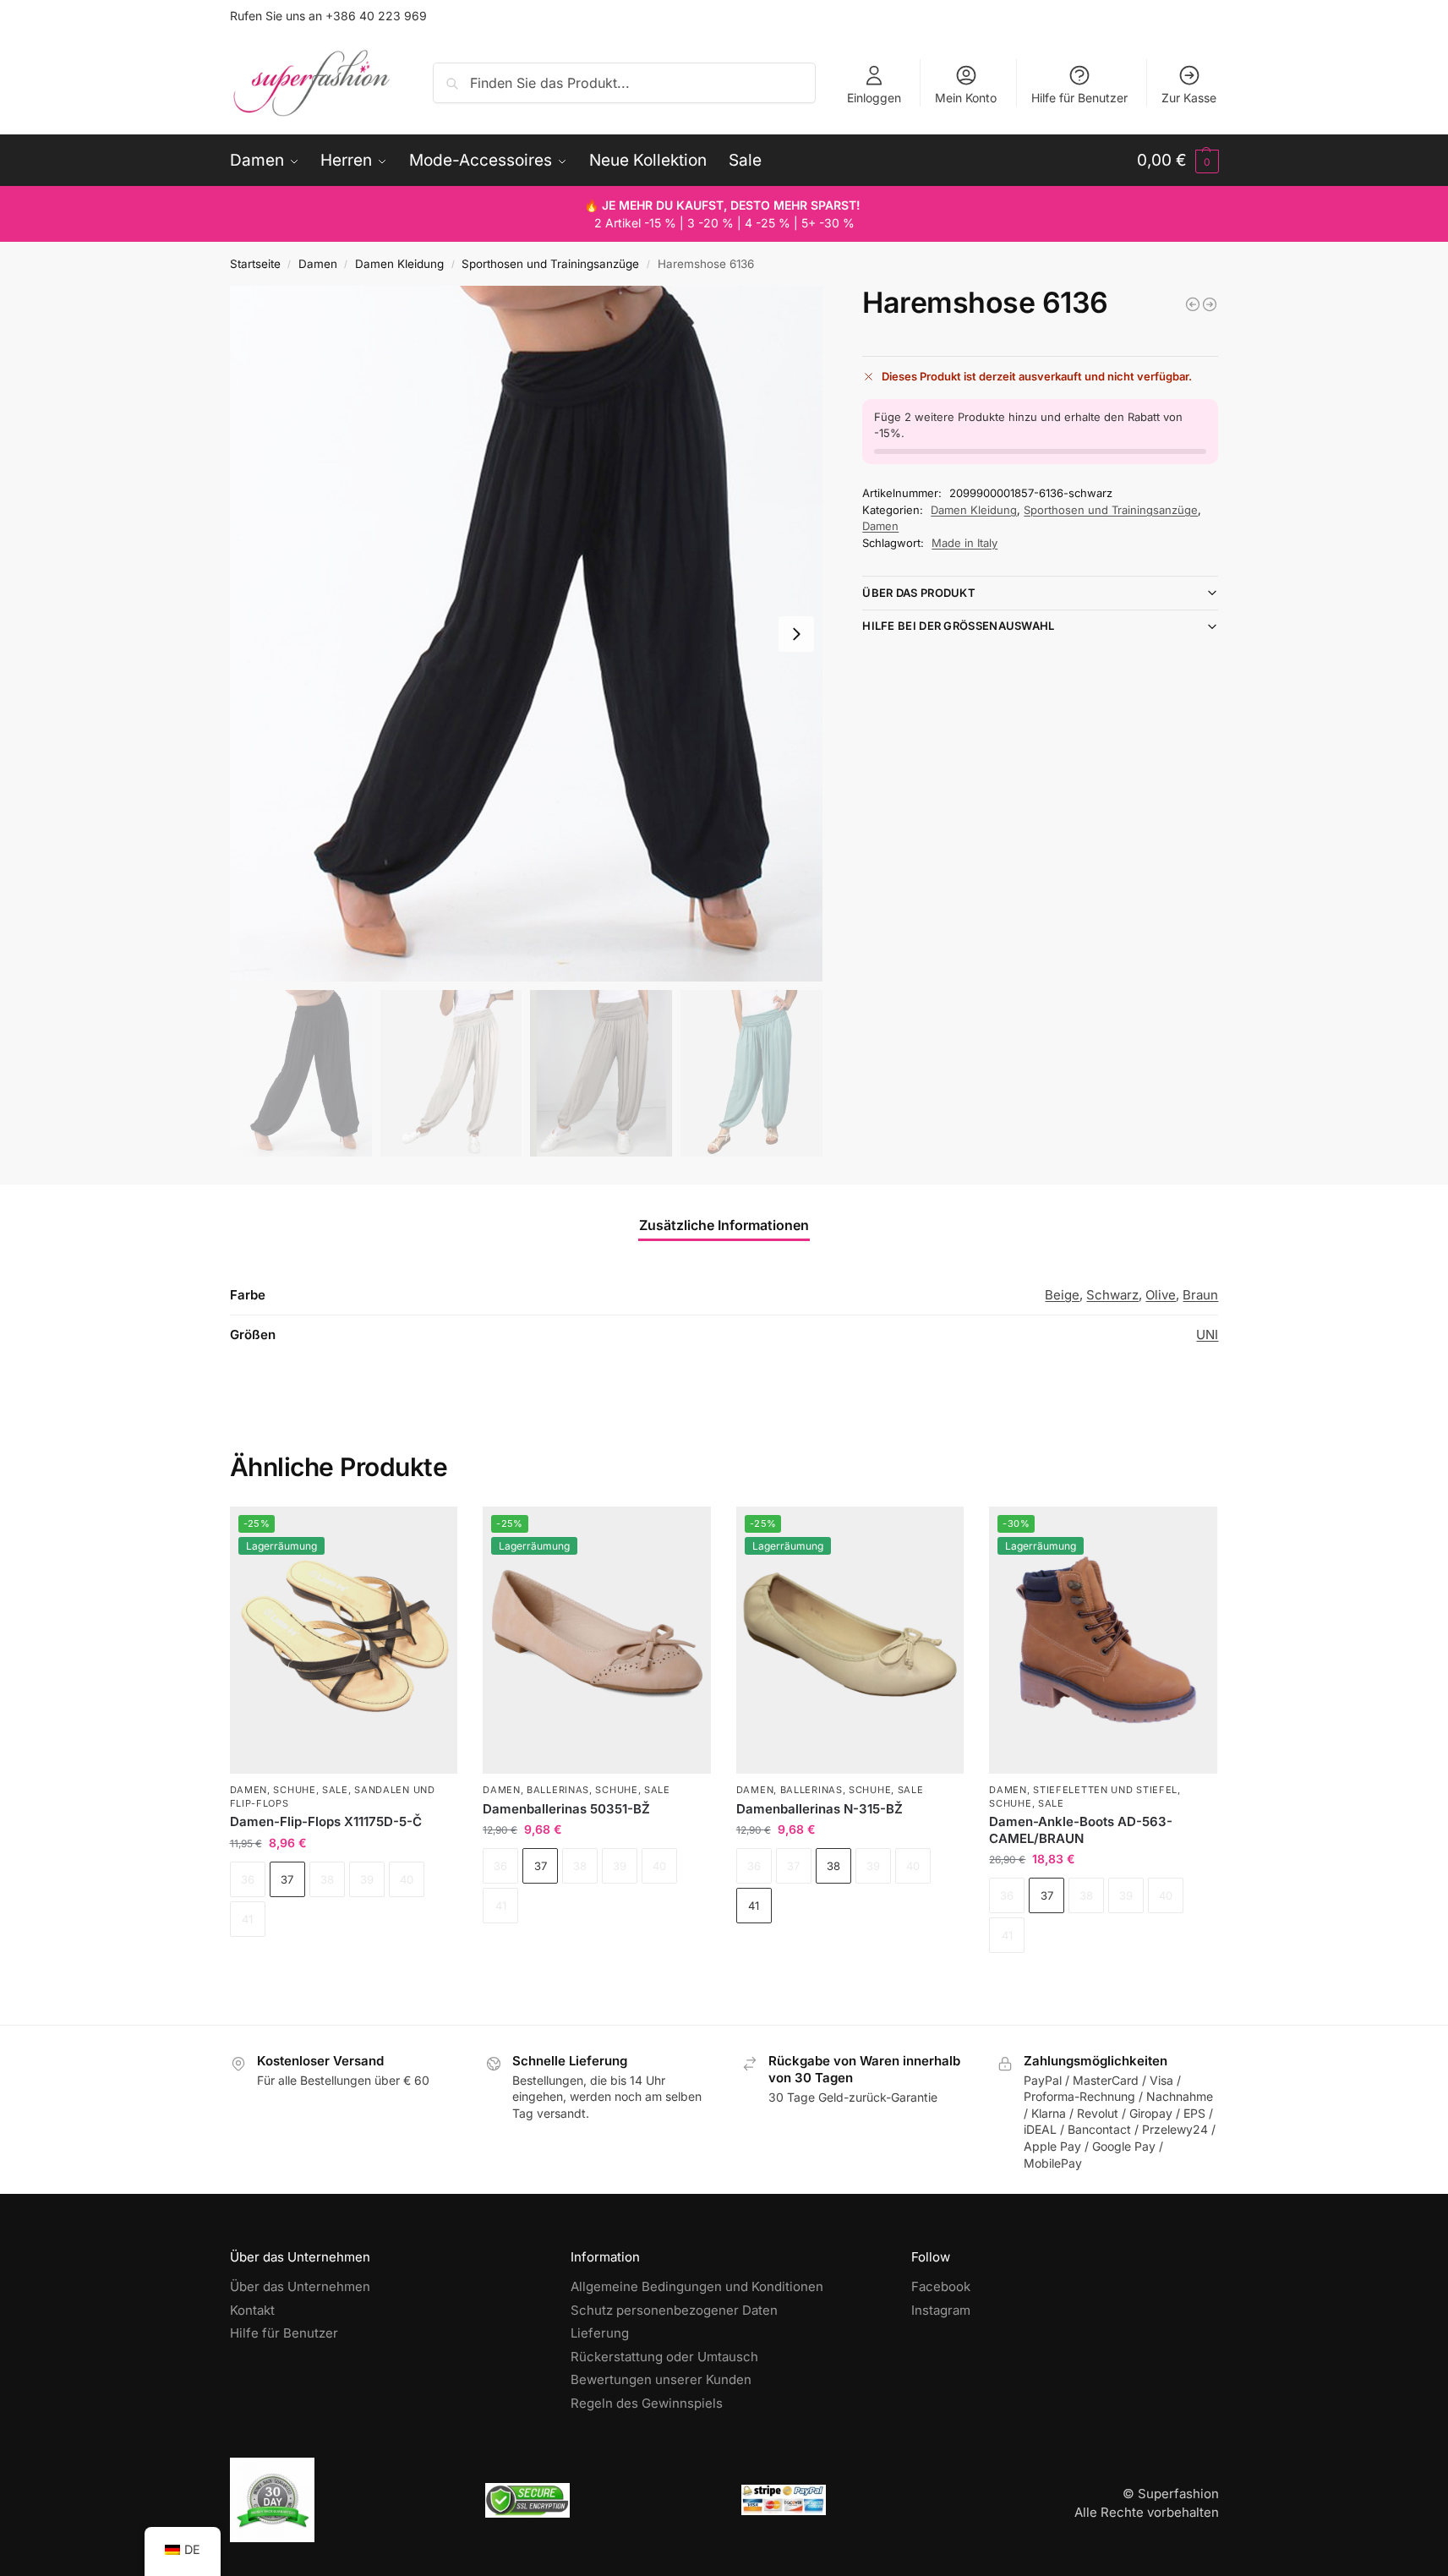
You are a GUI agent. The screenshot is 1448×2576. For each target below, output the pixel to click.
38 (833, 1866)
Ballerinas (558, 1790)
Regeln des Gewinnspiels (647, 2403)
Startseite (255, 264)
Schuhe (294, 1790)
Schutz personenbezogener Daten (674, 2310)
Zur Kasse (1189, 98)
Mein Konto (966, 98)
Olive (1161, 1295)
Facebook (941, 2286)
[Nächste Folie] (796, 634)
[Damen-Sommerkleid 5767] (1210, 304)
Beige (1062, 1295)
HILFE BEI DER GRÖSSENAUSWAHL (958, 626)
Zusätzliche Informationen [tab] (724, 1225)
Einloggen (874, 98)
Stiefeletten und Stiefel (1105, 1790)
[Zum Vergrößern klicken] (527, 634)
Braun (1200, 1295)
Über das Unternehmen (300, 2286)
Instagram (941, 2310)
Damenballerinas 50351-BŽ (566, 1809)
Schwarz (1112, 1295)
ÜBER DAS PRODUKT (919, 593)
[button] (1178, 161)
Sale (335, 1790)
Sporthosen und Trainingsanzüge (550, 264)
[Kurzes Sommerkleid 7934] (1193, 304)
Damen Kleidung (399, 264)
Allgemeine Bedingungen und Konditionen (697, 2286)
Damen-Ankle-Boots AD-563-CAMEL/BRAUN (1081, 1830)
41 (754, 1906)
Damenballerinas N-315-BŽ (820, 1809)
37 (287, 1879)
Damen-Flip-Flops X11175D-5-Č (326, 1821)
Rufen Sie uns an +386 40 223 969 (328, 16)
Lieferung (600, 2333)
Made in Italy (964, 543)
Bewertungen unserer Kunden (661, 2379)
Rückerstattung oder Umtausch (664, 2357)
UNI (1207, 1334)
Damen (318, 264)
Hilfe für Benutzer (1079, 98)
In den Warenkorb (344, 1966)
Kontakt (252, 2310)
